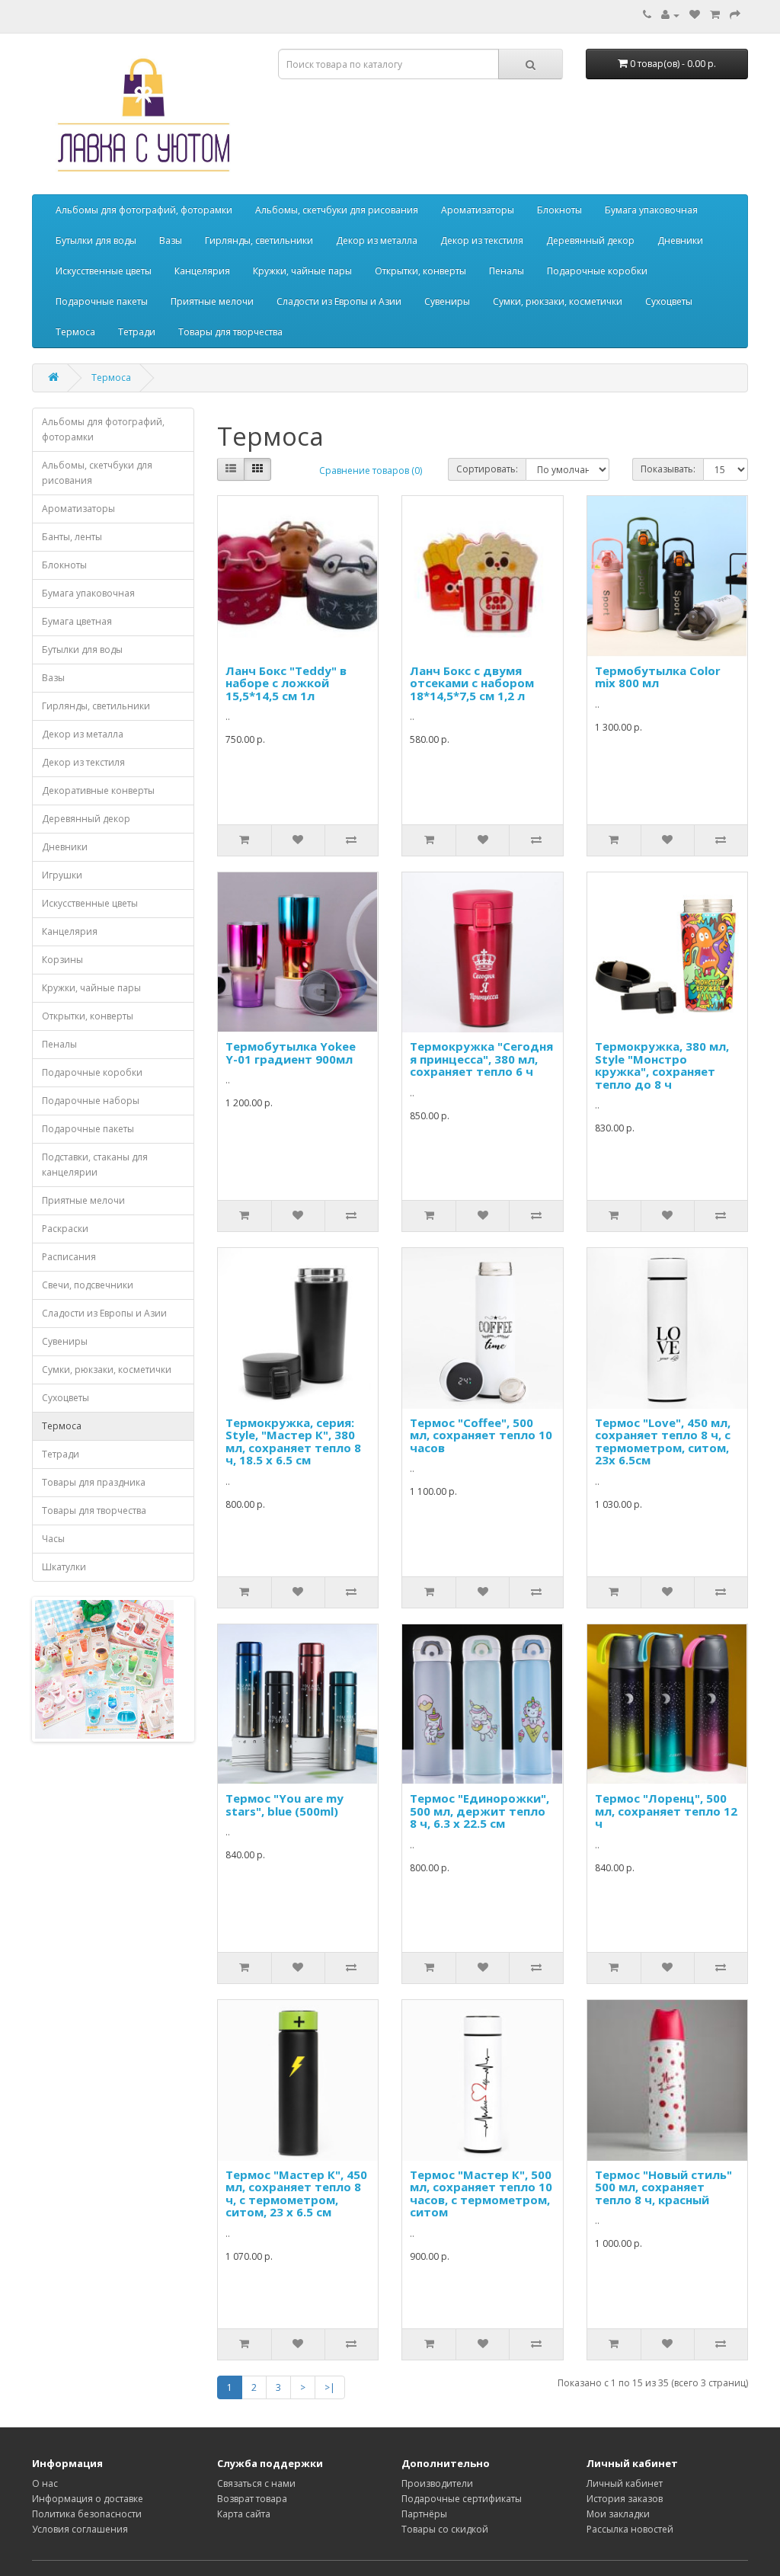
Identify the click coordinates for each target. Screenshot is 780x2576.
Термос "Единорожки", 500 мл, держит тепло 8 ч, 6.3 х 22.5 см (480, 1811)
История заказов (625, 2499)
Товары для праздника (94, 1482)
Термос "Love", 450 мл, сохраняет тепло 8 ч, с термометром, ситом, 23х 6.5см (663, 1442)
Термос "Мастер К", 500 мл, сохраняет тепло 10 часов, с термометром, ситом (481, 2194)
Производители (437, 2483)
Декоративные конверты (98, 790)
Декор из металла (377, 240)
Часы (53, 1539)
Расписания (69, 1257)
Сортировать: (487, 469)
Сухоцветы (669, 301)
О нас (45, 2483)
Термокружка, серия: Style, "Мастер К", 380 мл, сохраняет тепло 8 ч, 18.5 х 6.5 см (293, 1442)
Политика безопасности (87, 2514)
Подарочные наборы (91, 1101)
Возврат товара (252, 2499)
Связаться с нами (256, 2483)
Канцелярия (202, 271)
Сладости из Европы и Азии (339, 301)
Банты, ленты (72, 537)
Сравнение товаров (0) (371, 470)
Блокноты (559, 210)
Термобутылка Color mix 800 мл (658, 677)
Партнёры (424, 2514)
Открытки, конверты (420, 271)
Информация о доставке (88, 2499)
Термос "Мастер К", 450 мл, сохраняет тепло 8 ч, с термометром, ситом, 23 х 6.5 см (296, 2194)
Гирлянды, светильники (259, 240)
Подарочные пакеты (102, 301)
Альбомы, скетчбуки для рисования (337, 210)
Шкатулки (64, 1567)
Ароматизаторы (478, 210)
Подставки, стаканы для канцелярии (95, 1165)
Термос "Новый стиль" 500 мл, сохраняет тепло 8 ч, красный (663, 2187)
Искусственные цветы (104, 271)
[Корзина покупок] (715, 15)
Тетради (137, 332)
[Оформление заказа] (735, 15)
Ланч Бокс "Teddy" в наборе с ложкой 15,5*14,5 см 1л (286, 683)
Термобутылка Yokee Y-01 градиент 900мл (291, 1053)
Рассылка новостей (630, 2529)
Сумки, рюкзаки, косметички (558, 301)
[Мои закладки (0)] (695, 15)
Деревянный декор (590, 240)
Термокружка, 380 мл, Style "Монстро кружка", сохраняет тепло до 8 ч (662, 1065)
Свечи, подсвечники (88, 1285)
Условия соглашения (80, 2529)
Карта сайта (244, 2514)
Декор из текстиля (482, 240)
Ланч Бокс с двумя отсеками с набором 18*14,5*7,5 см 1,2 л (472, 683)
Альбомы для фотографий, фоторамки (144, 210)
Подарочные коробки (597, 271)
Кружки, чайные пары (302, 271)
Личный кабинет (625, 2483)
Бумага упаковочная (651, 210)
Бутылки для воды (96, 240)
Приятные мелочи (212, 301)
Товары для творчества (230, 332)
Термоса (75, 332)
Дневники (680, 240)
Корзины (62, 960)
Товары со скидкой (445, 2529)
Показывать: (668, 469)
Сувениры (447, 301)
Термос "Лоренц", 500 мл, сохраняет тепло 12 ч (666, 1811)
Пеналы (507, 271)
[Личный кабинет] (670, 15)
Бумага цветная (77, 621)
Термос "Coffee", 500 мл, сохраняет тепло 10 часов (481, 1435)
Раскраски (65, 1229)
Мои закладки (618, 2514)
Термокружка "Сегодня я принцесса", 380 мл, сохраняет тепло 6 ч (481, 1059)
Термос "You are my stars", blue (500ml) (285, 1805)
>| (330, 2387)
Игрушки (62, 875)
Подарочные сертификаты (462, 2499)
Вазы (171, 240)
